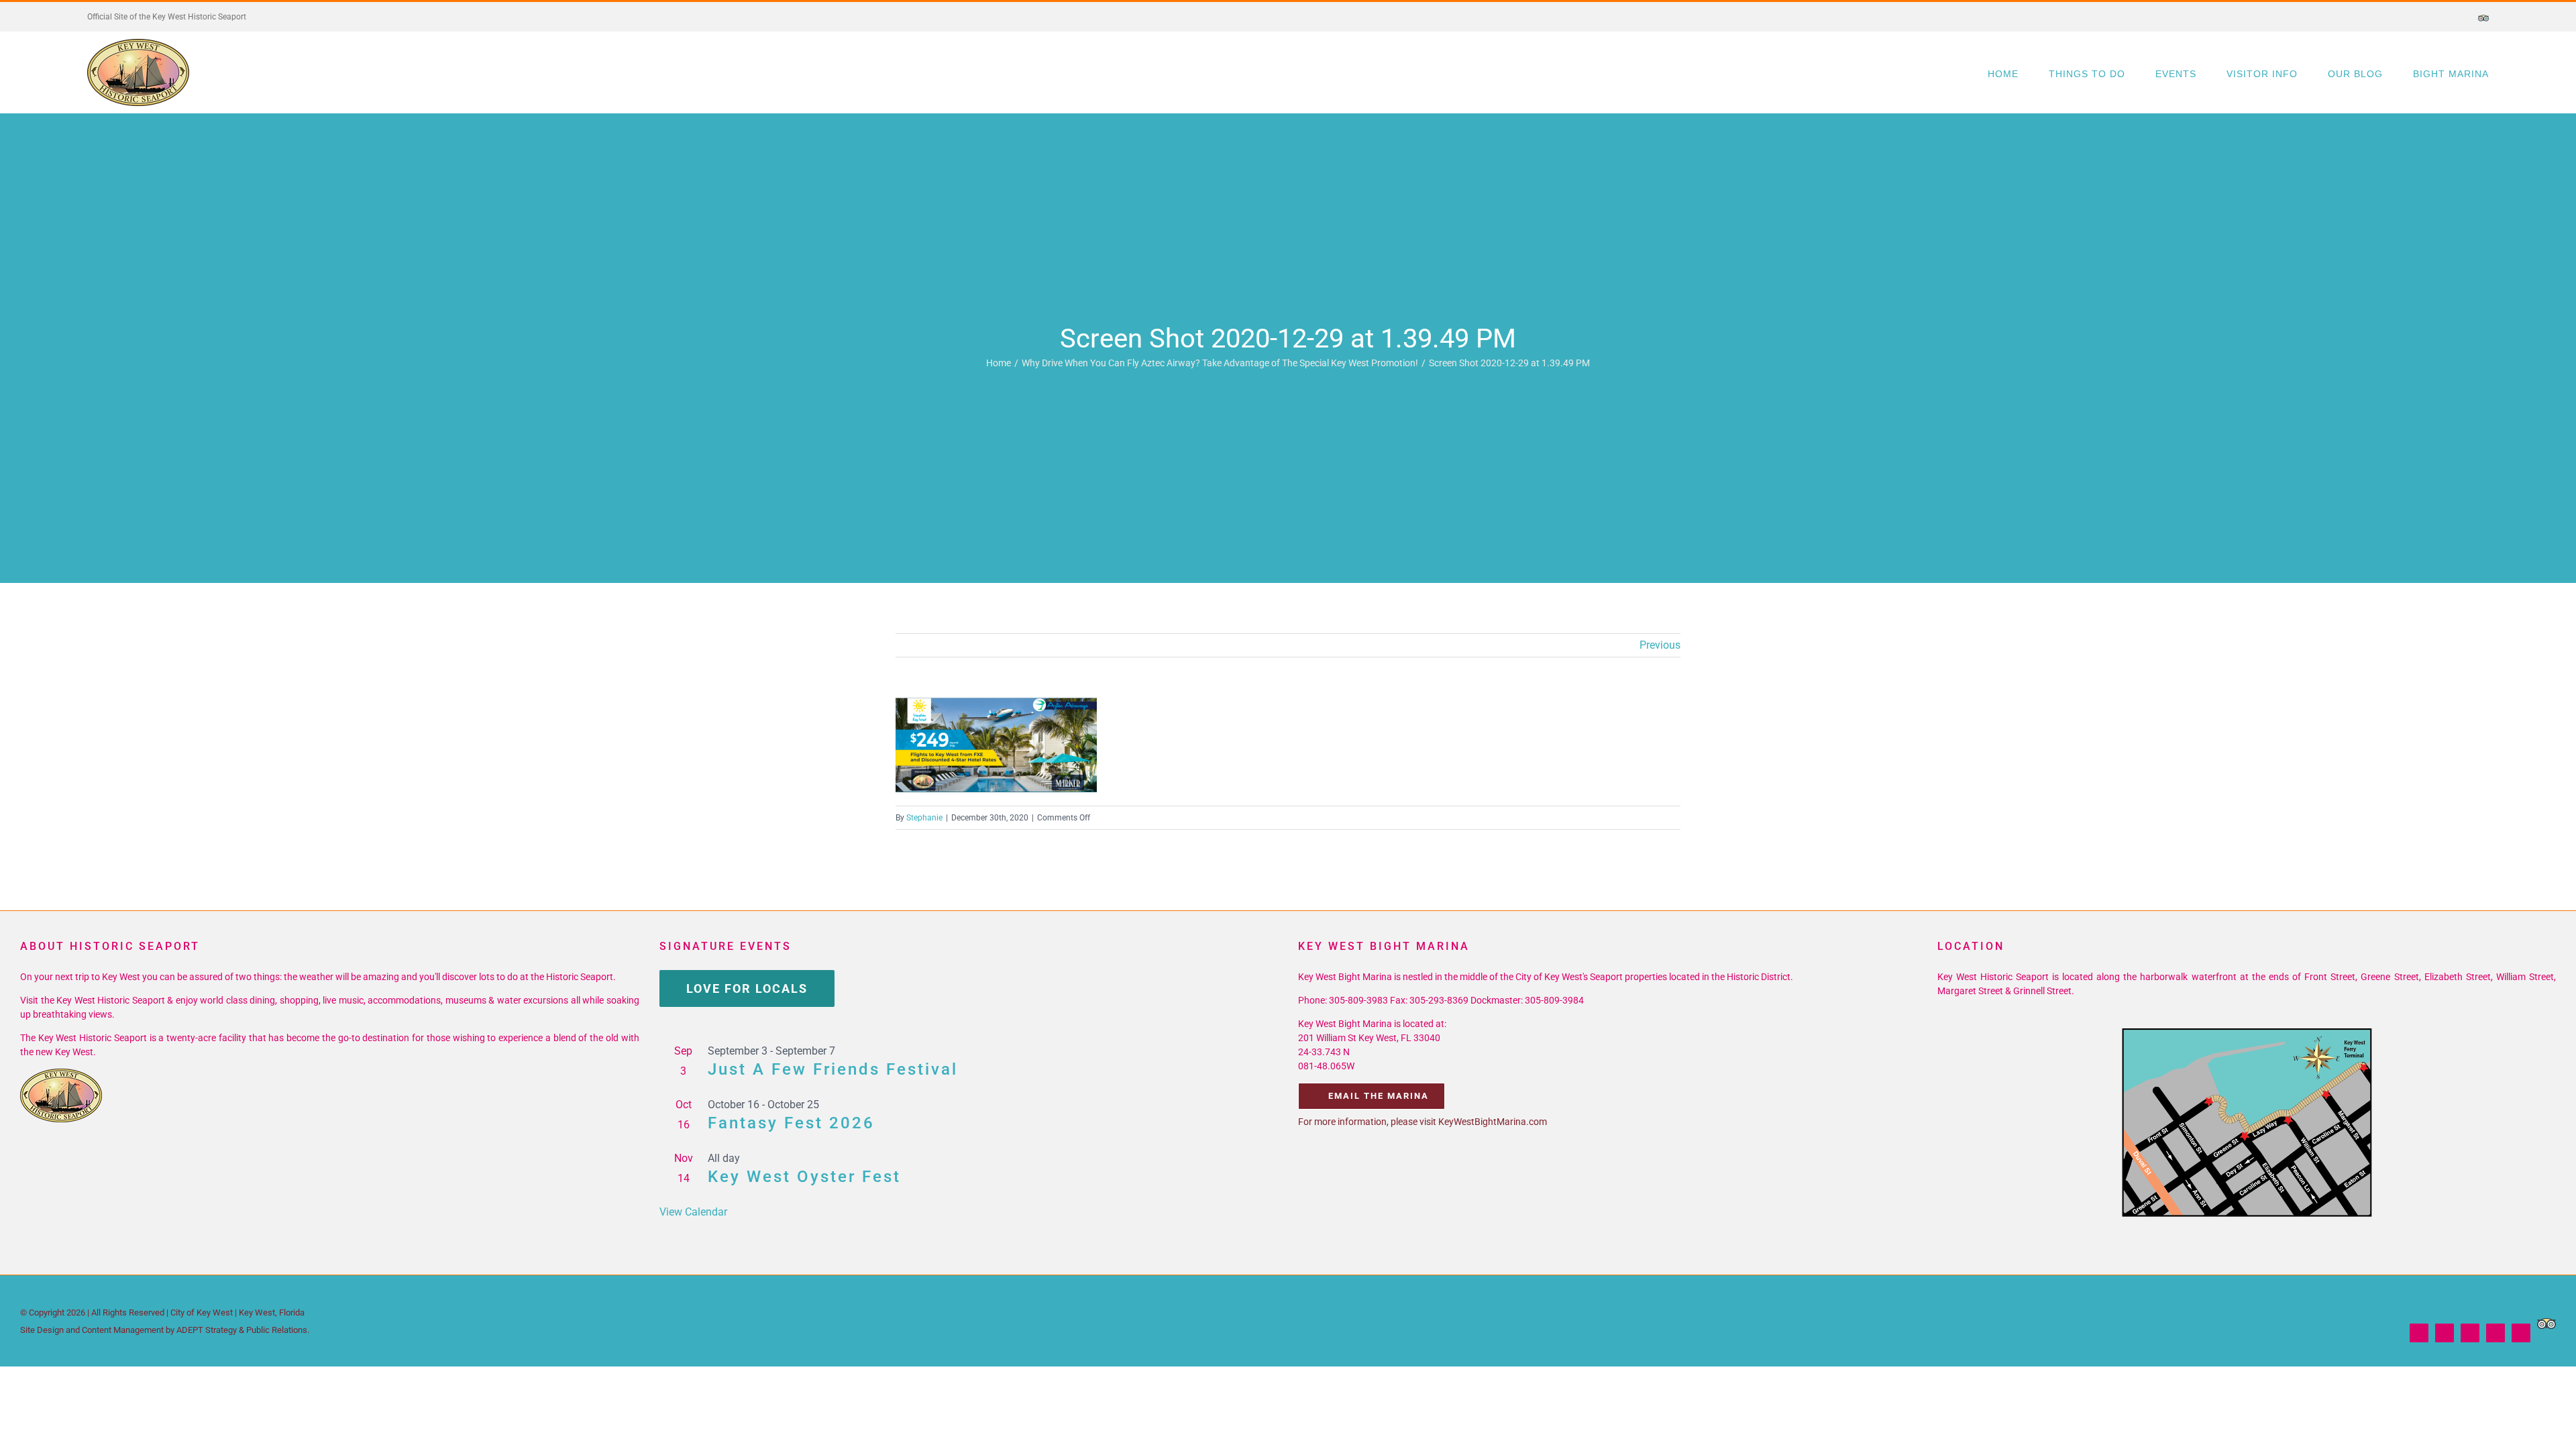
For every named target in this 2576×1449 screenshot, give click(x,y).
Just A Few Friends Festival (833, 1069)
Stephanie (924, 818)
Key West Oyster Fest (804, 1177)
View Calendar (693, 1212)
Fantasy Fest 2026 (791, 1123)
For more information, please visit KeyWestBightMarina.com (1423, 1122)
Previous (1660, 645)
